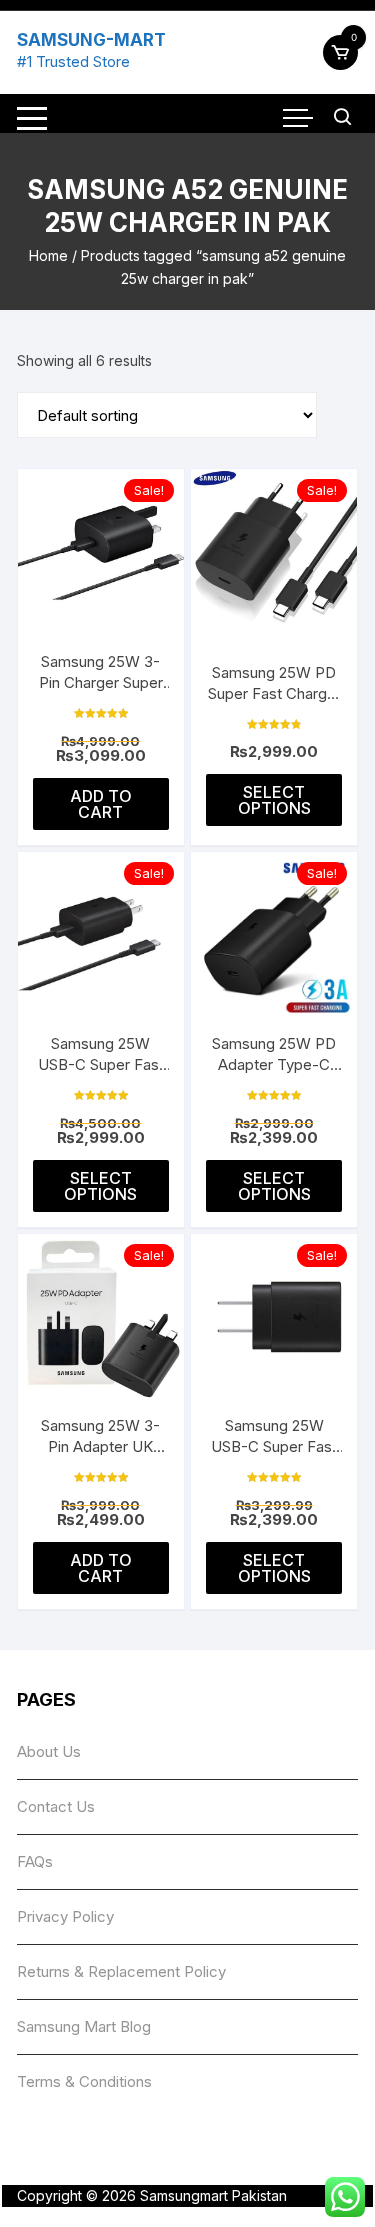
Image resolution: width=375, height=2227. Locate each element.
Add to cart (101, 804)
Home (48, 255)
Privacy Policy (65, 1916)
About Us (49, 1751)
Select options (274, 800)
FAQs (35, 1861)
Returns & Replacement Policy (121, 1971)
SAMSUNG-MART (91, 40)
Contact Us (56, 1806)
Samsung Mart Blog (84, 2026)
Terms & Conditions (84, 2081)
